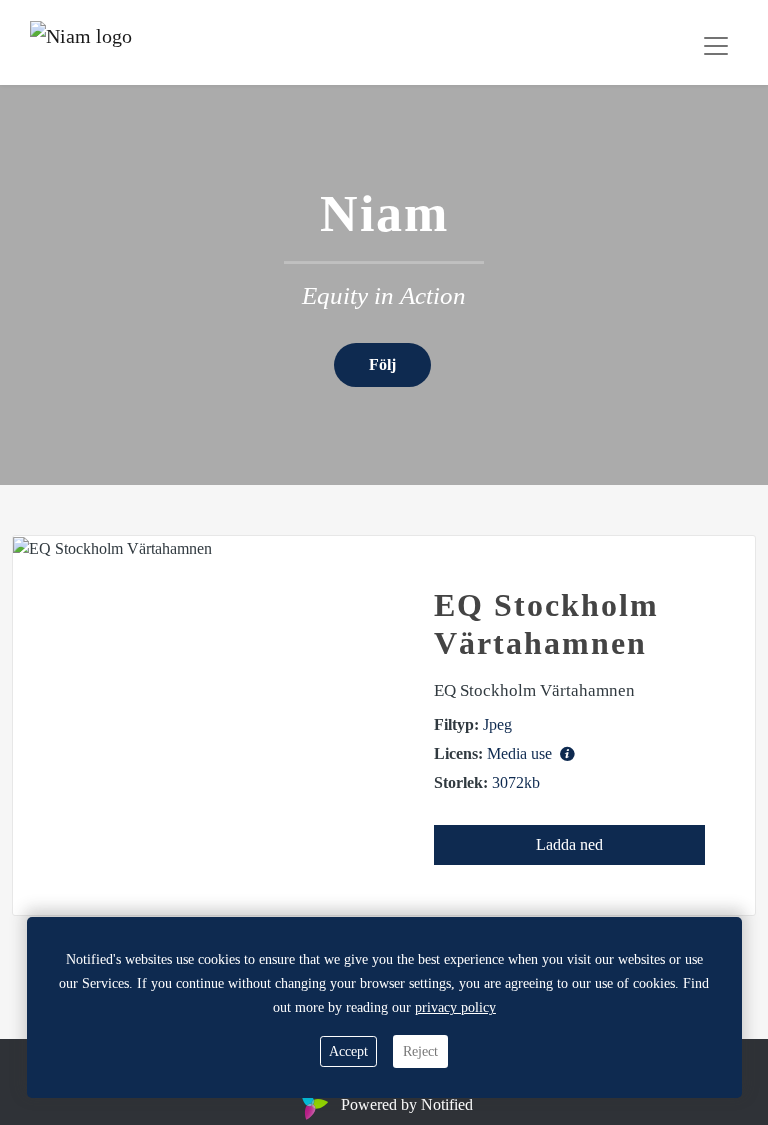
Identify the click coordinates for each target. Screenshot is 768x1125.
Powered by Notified (407, 1104)
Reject (420, 1051)
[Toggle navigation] (716, 46)
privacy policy (455, 1007)
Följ (382, 364)
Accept (348, 1051)
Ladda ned (569, 844)
